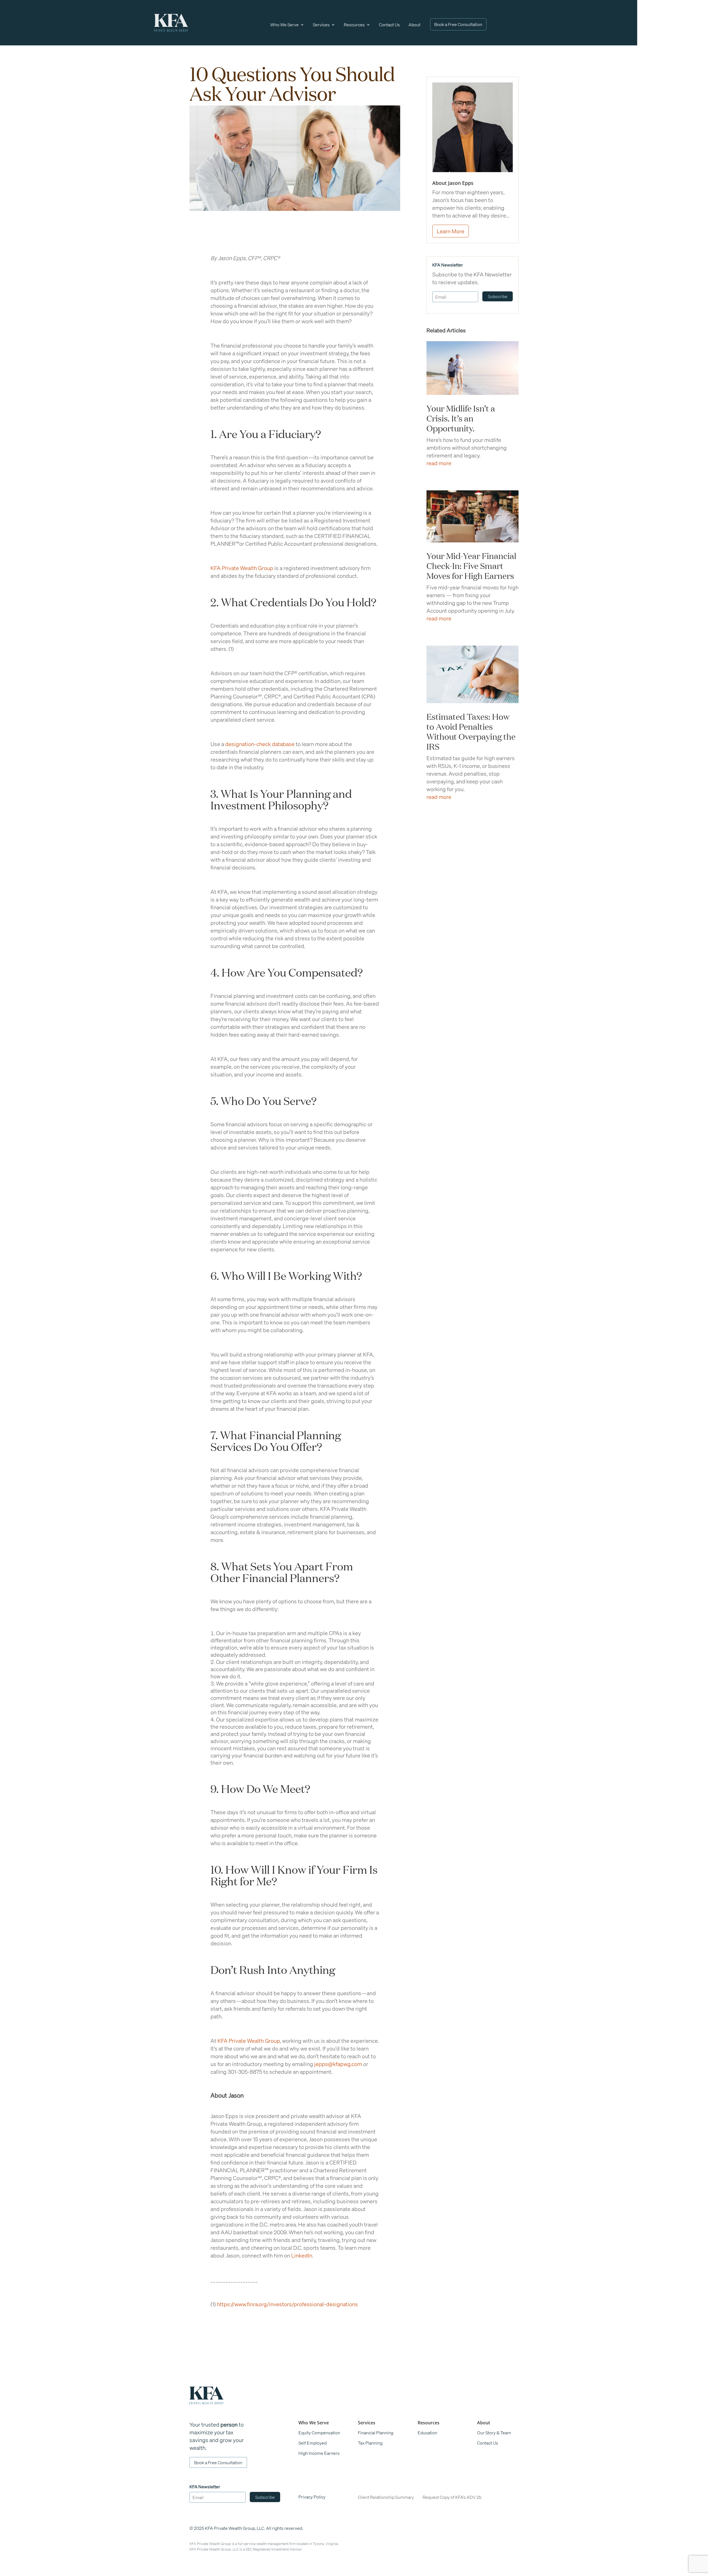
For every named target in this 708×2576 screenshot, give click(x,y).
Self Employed (313, 2443)
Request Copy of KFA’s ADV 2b (452, 2497)
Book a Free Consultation (458, 24)
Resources (354, 24)
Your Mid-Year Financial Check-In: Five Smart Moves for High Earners (471, 565)
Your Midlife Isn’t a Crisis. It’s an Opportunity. (461, 418)
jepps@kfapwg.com (338, 2064)
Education (427, 2433)
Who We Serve (284, 24)
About (414, 24)
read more (439, 463)
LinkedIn (301, 2255)
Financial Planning (376, 2433)
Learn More (451, 231)
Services (321, 24)
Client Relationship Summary (386, 2497)
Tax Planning (370, 2443)
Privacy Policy (312, 2497)
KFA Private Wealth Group (242, 568)
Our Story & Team (494, 2433)
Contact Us (389, 24)
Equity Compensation (319, 2433)
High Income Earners (319, 2453)
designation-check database (260, 744)
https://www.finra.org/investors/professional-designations (287, 2304)
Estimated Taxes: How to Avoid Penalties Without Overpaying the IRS (471, 731)
